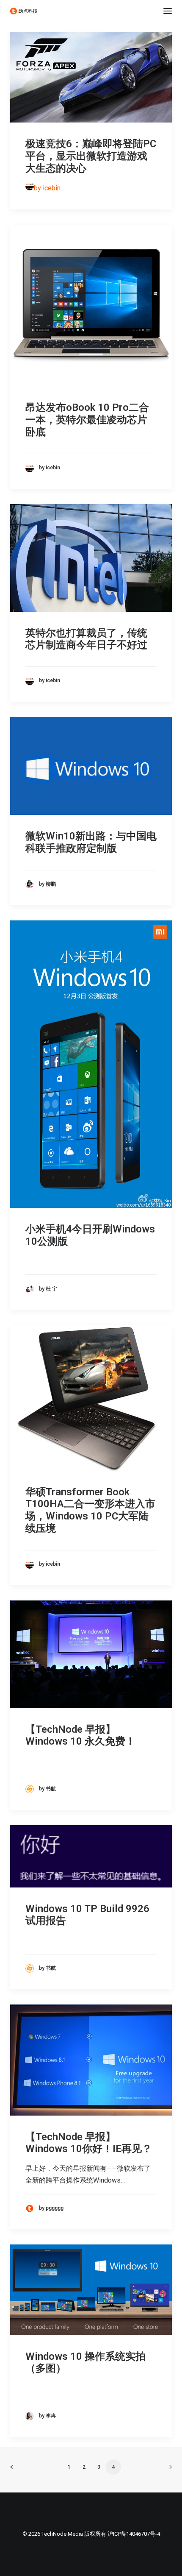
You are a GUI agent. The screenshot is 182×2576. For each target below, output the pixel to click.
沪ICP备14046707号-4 (134, 2534)
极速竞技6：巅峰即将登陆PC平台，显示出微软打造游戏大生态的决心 (91, 156)
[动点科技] (24, 11)
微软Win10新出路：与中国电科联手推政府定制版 (91, 842)
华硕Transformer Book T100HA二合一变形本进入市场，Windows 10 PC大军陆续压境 (90, 1510)
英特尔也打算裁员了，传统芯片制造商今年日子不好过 (86, 639)
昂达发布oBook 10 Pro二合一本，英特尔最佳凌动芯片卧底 (87, 420)
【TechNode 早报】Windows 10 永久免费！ (80, 1735)
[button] (168, 11)
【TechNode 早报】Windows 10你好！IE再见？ (89, 2143)
